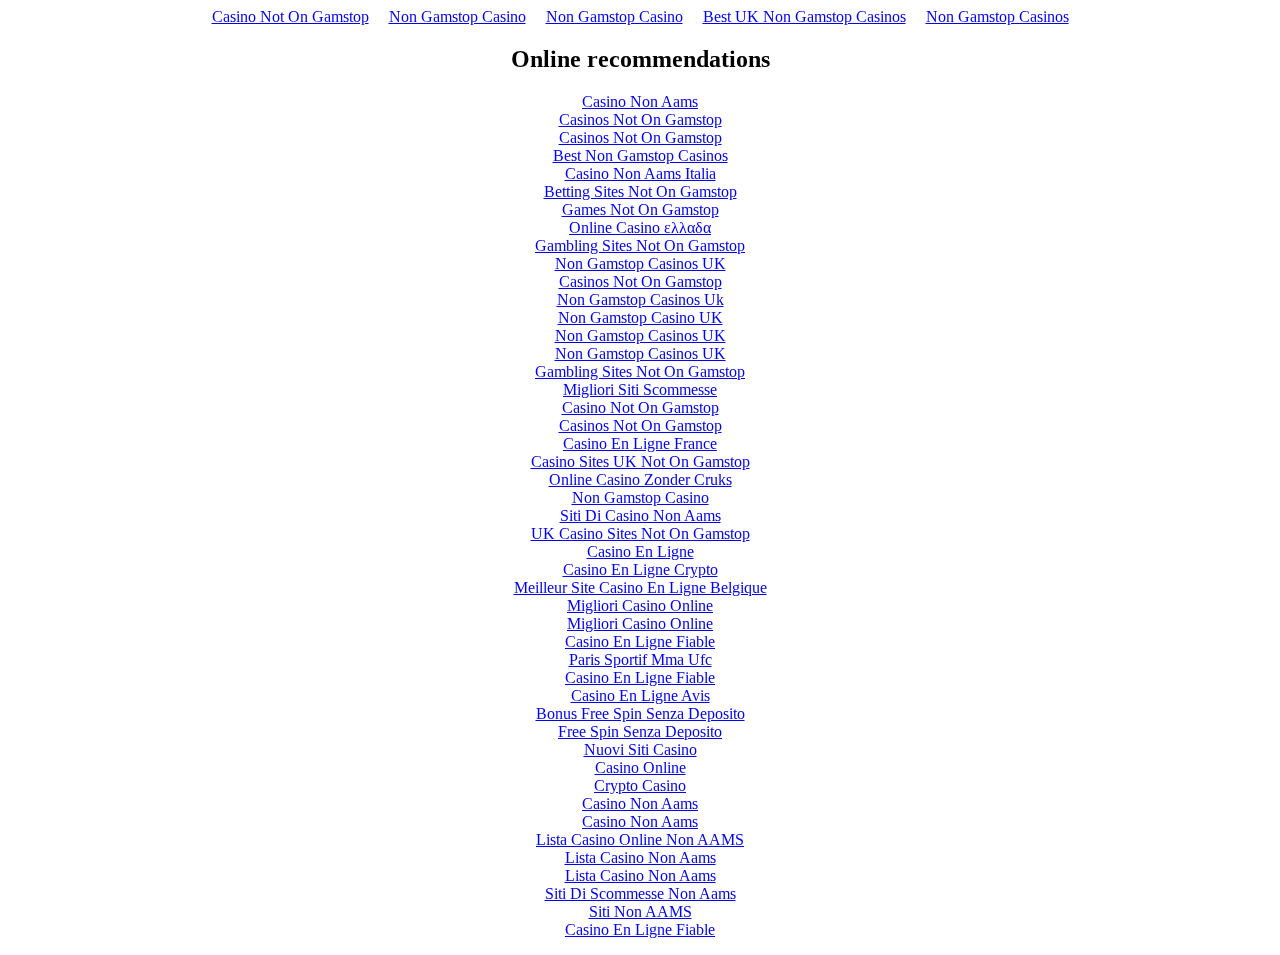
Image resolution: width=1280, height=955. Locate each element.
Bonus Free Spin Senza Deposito (640, 713)
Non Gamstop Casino (457, 16)
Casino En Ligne (640, 551)
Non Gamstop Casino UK (640, 317)
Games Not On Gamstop (640, 209)
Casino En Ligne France (640, 443)
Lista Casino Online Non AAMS (640, 839)
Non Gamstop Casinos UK (640, 263)
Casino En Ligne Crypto (640, 569)
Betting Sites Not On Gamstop (640, 191)
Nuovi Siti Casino (640, 749)
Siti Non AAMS (640, 911)
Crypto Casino (640, 785)
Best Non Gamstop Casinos (640, 155)
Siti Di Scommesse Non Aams (640, 893)
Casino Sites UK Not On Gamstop (640, 461)
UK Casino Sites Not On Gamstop (640, 533)
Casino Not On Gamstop (290, 16)
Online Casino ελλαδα (640, 227)
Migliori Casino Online (640, 605)
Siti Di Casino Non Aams (640, 515)
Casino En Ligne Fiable (640, 641)
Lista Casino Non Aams (640, 857)
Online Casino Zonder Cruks (640, 479)
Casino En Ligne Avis (640, 695)
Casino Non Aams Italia (640, 173)
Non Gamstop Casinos (997, 16)
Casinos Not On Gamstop (640, 119)
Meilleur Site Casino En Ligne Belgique (640, 587)
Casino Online (640, 767)
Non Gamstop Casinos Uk (640, 299)
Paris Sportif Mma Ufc (640, 659)
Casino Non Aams (640, 101)
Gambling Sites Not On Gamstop (640, 245)
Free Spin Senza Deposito (640, 731)
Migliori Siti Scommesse (640, 389)
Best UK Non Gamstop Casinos (804, 16)
